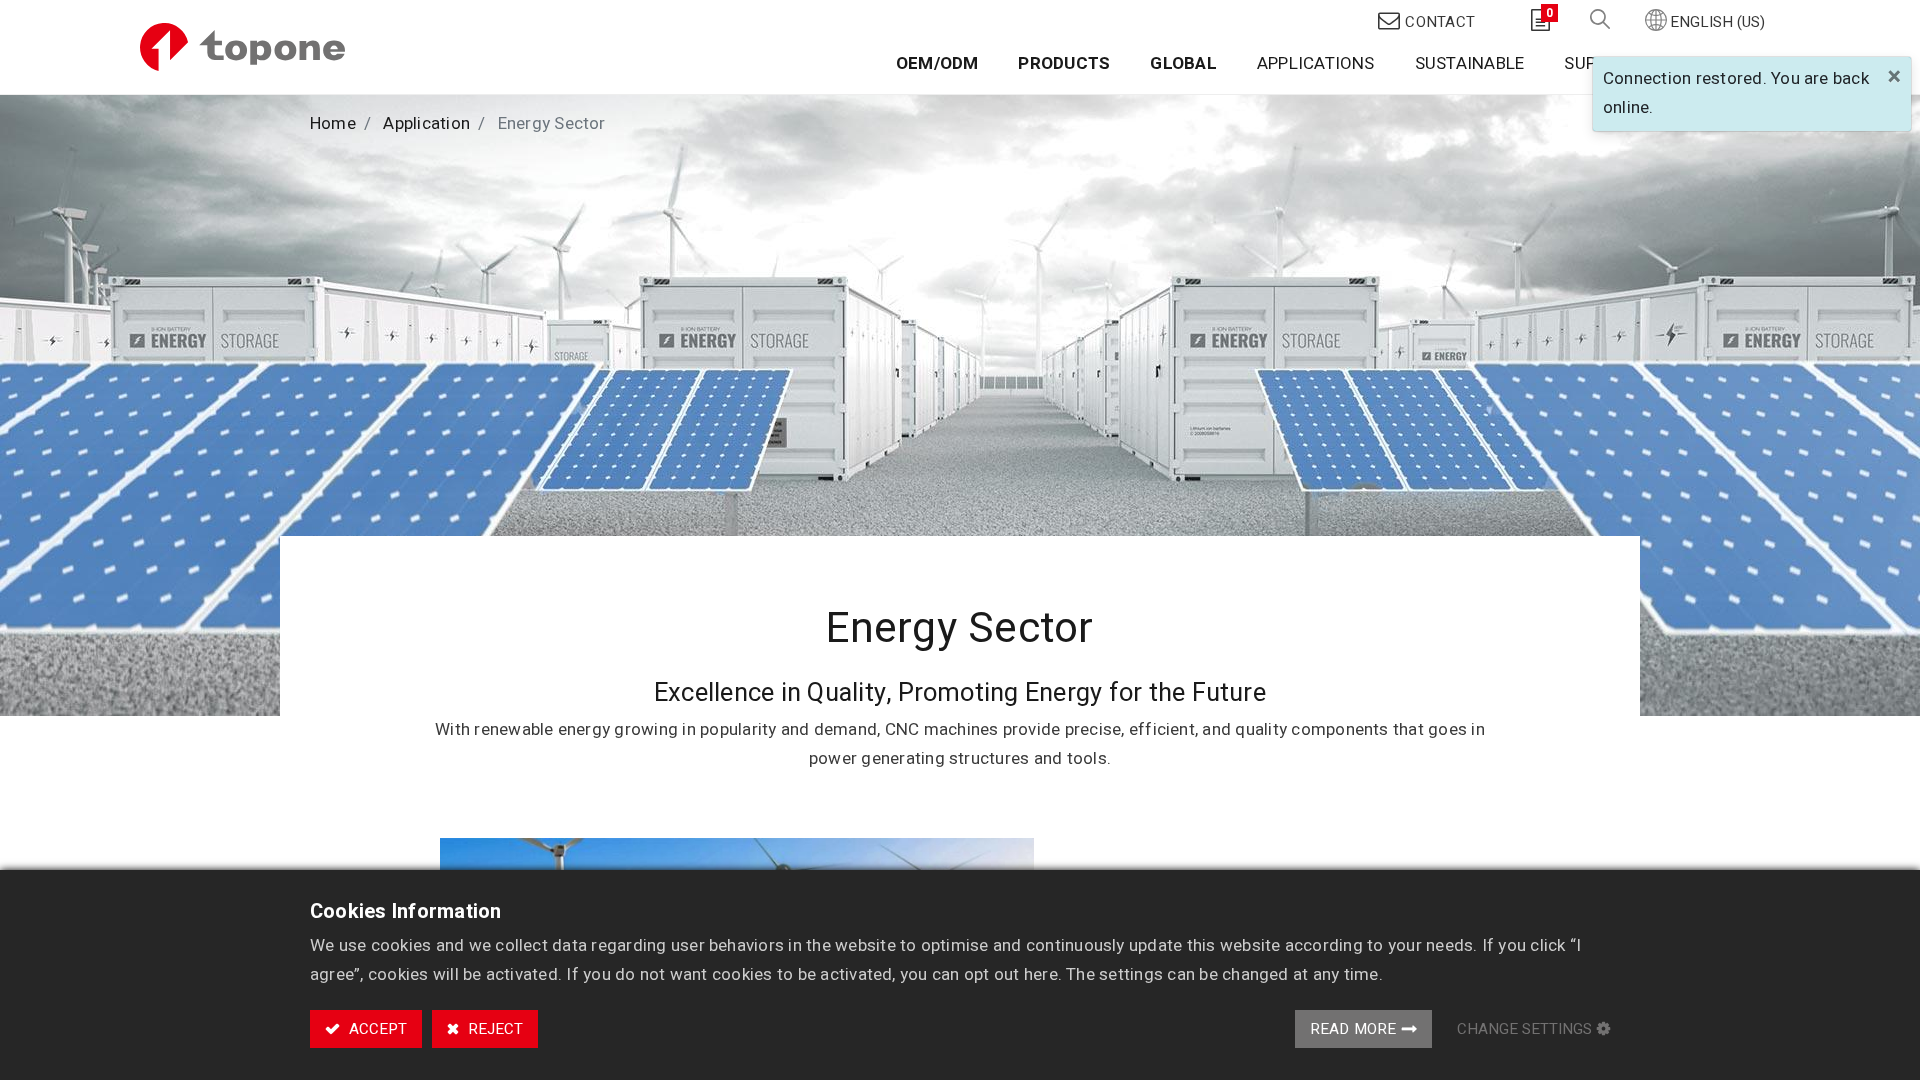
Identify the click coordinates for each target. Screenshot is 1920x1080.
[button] (1600, 20)
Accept (376, 1029)
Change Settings (1524, 1029)
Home (333, 123)
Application (426, 123)
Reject (493, 1029)
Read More (1353, 1029)
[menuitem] (937, 67)
